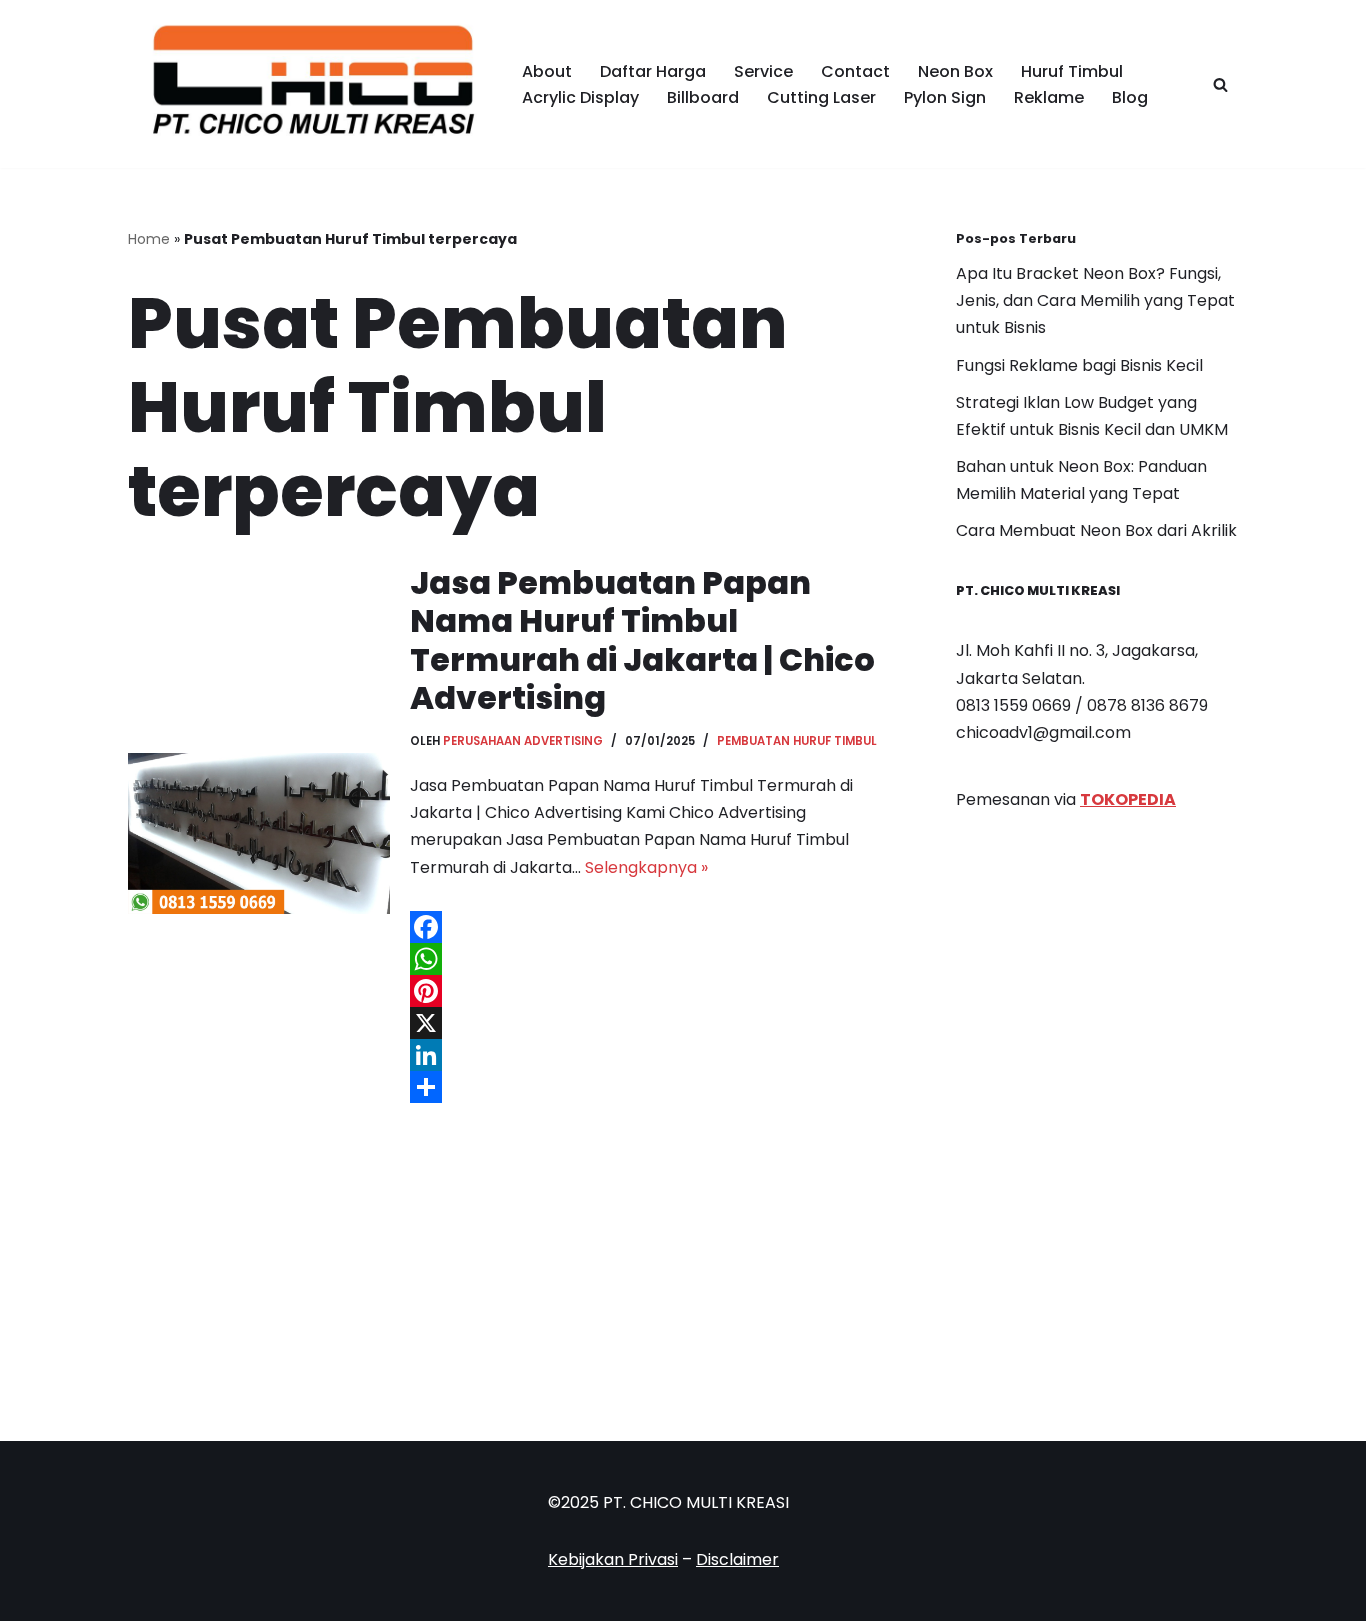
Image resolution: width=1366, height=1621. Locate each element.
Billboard (703, 97)
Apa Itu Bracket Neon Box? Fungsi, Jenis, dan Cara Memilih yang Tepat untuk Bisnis (1095, 300)
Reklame (1049, 97)
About (547, 71)
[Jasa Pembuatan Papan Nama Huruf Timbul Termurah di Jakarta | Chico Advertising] (259, 834)
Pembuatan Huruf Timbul (797, 741)
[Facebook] (653, 927)
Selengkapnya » (646, 867)
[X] (653, 1023)
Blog (1130, 97)
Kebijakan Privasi (613, 1559)
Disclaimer (737, 1559)
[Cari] (1220, 84)
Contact (855, 71)
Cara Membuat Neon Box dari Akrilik (1096, 530)
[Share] (653, 1087)
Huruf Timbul (1072, 71)
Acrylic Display (580, 97)
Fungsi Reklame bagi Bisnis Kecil (1079, 365)
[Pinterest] (653, 991)
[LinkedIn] (653, 1055)
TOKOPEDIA (1128, 799)
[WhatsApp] (653, 959)
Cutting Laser (821, 97)
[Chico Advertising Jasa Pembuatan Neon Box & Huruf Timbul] (308, 84)
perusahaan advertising (523, 741)
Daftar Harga (653, 71)
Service (763, 71)
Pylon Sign (945, 97)
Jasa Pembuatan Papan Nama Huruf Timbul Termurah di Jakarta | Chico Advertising (642, 640)
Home (149, 239)
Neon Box (955, 71)
